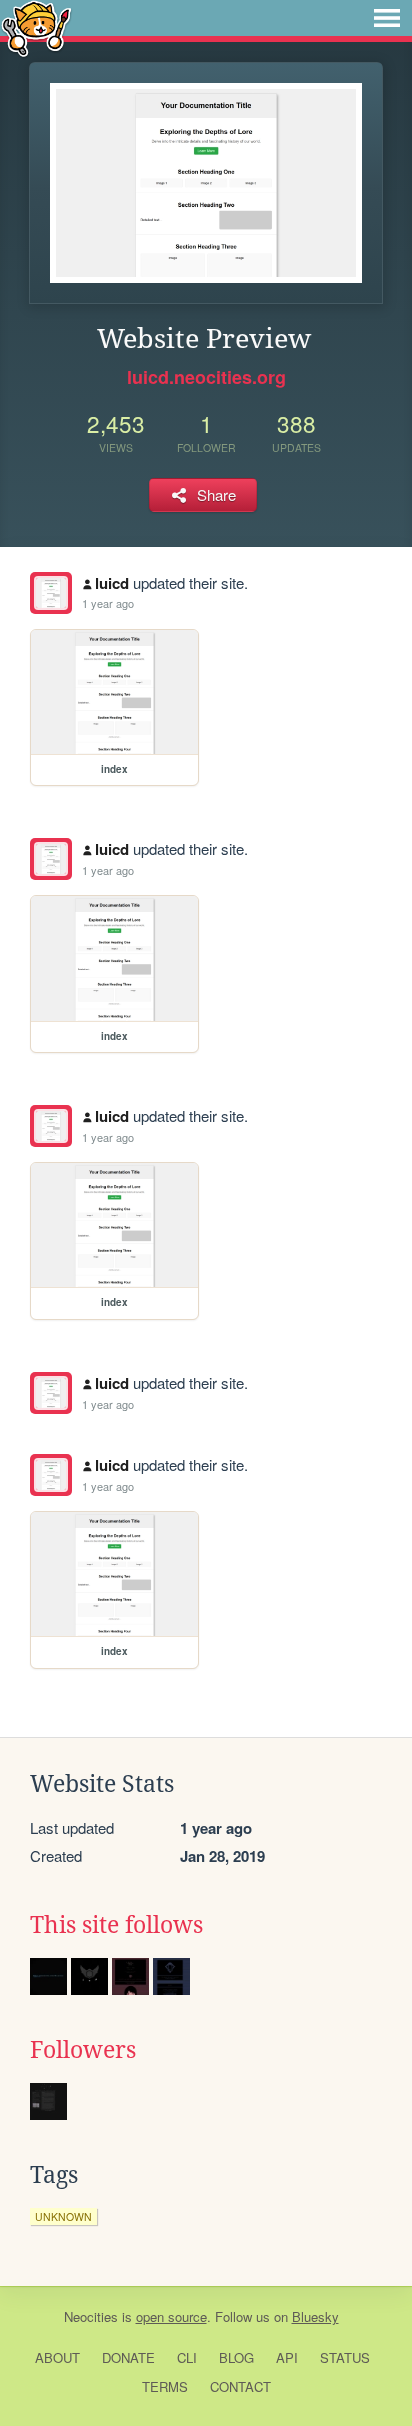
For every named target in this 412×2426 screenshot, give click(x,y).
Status (345, 2357)
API (287, 2357)
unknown (63, 2216)
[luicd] (51, 593)
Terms (165, 2386)
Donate (128, 2357)
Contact (240, 2386)
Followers (83, 2050)
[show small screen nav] (387, 18)
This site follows (116, 1925)
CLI (187, 2357)
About (57, 2357)
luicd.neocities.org (206, 377)
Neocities (91, 2316)
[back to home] (36, 27)
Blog (236, 2357)
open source (171, 2316)
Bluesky (315, 2316)
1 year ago (108, 603)
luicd (112, 583)
